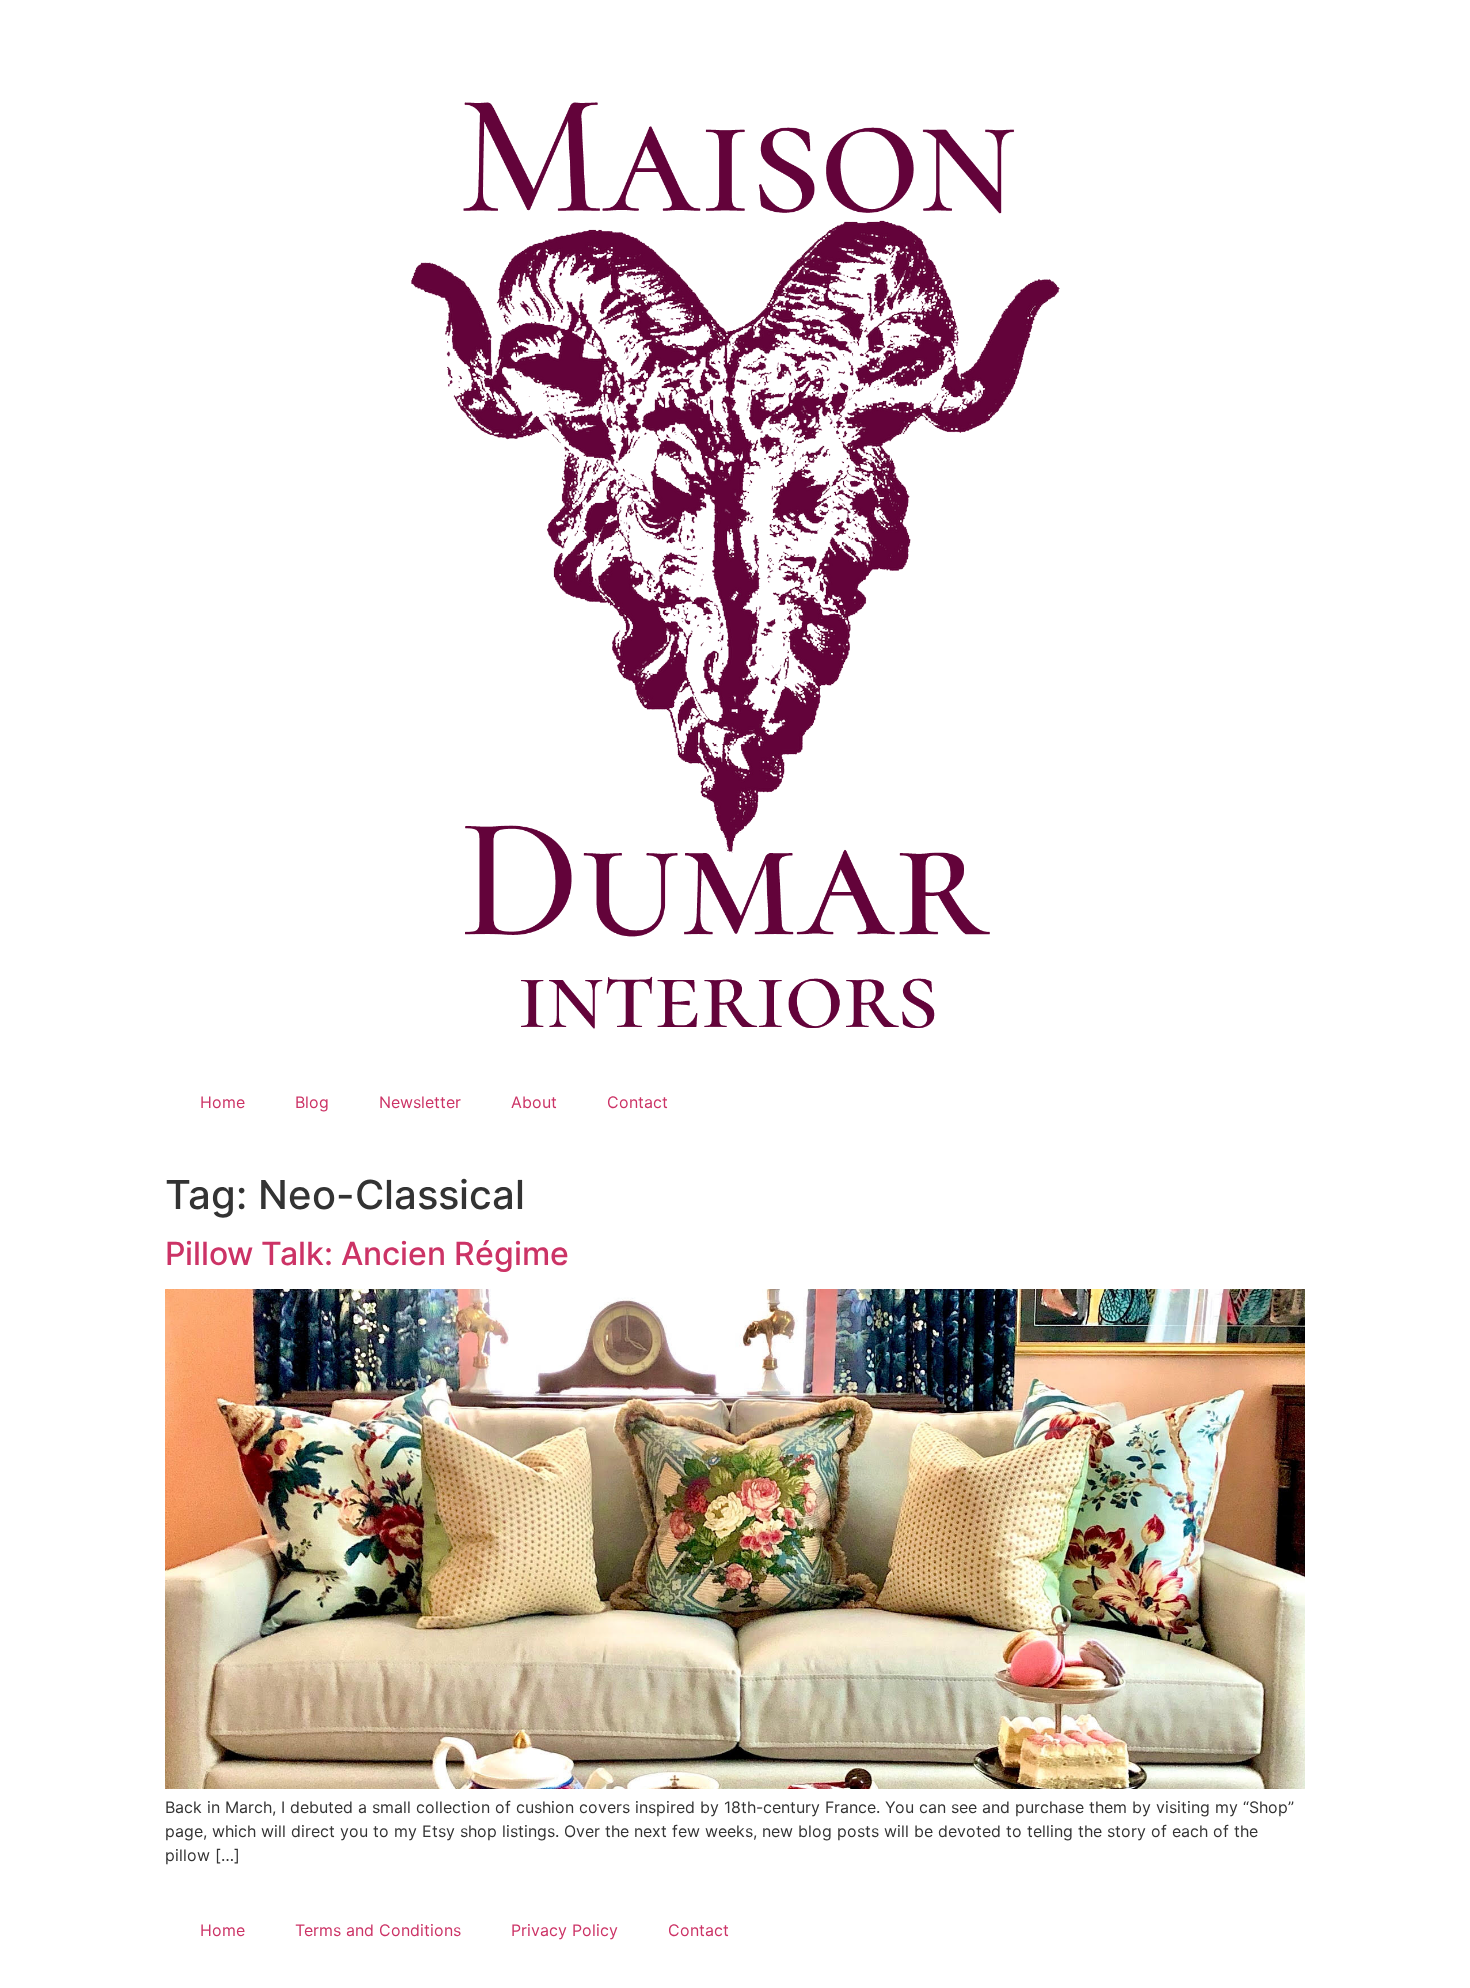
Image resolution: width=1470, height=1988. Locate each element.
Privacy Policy (564, 1930)
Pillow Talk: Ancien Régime (367, 1253)
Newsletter (420, 1102)
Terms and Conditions (378, 1930)
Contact (637, 1102)
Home (222, 1102)
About (534, 1102)
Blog (312, 1102)
